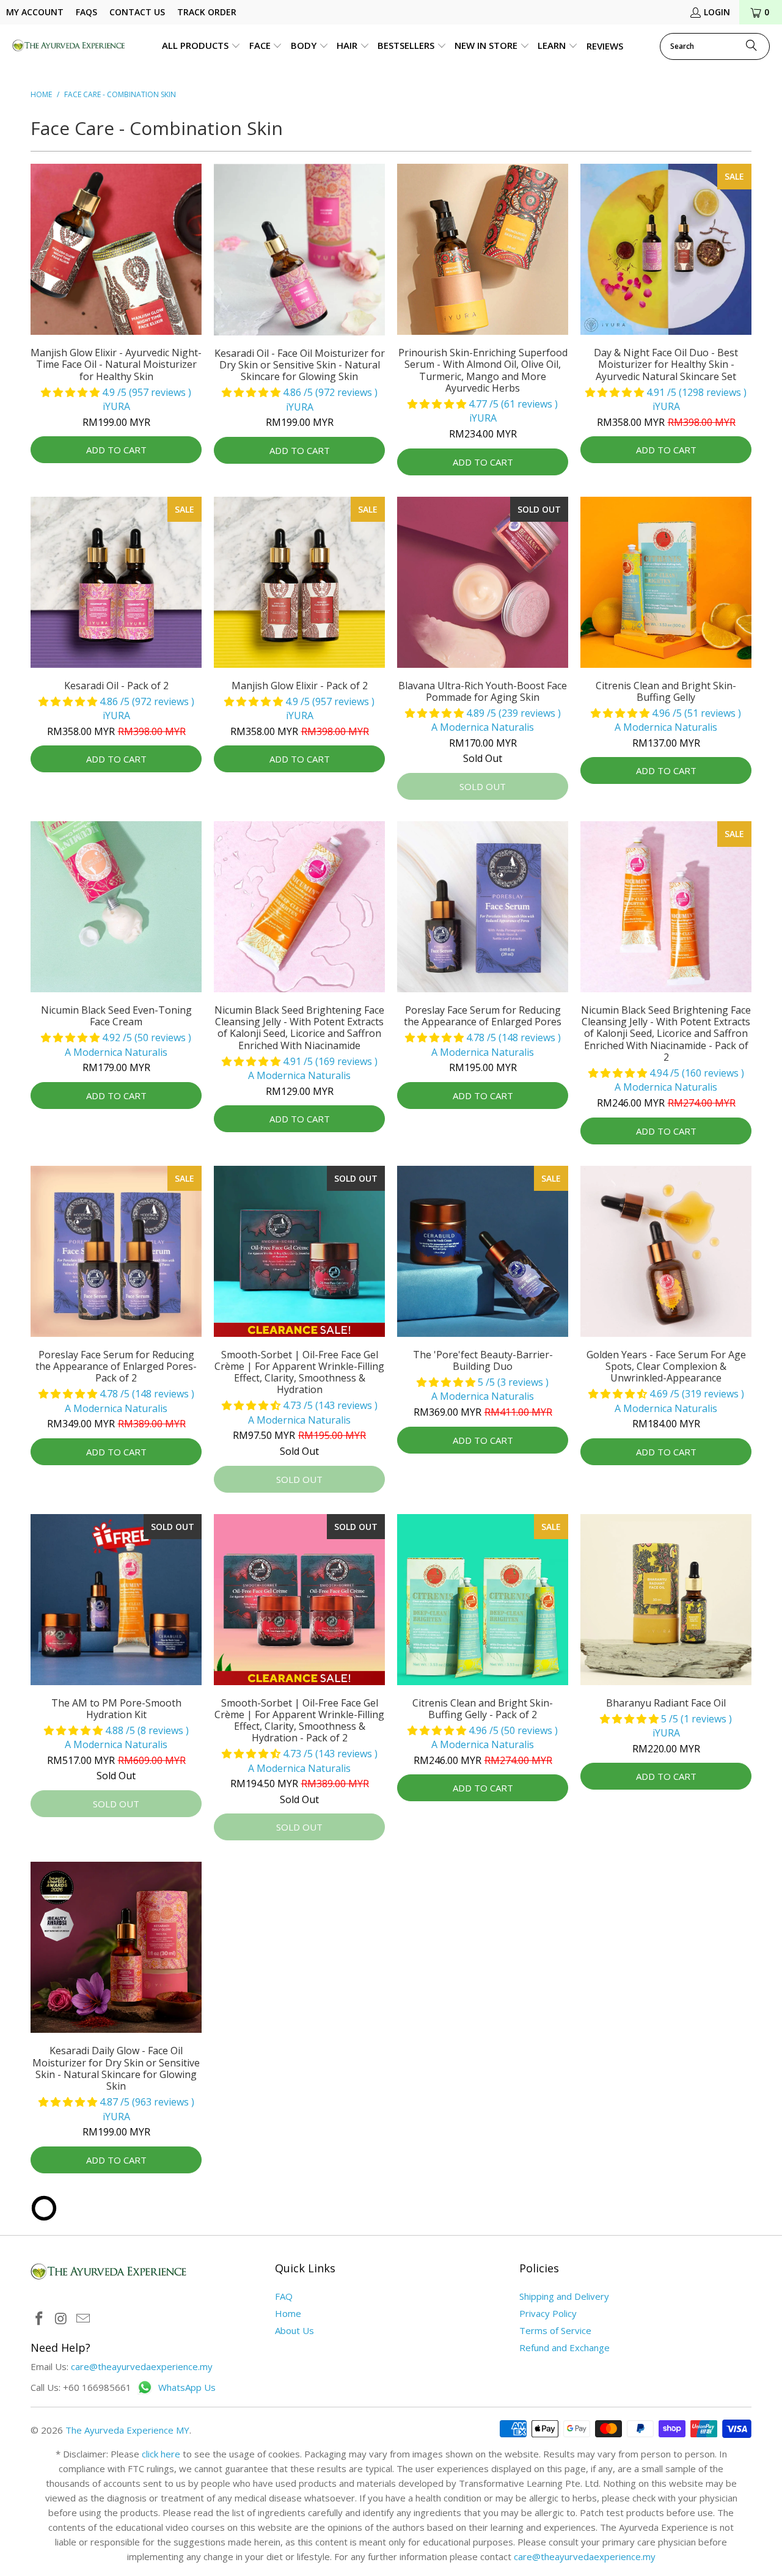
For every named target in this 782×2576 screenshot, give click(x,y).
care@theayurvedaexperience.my (142, 2366)
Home (288, 2313)
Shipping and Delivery (564, 2296)
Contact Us (137, 12)
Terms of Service (555, 2330)
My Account (35, 12)
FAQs (86, 12)
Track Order (207, 12)
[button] (201, 46)
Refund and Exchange (565, 2347)
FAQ (284, 2296)
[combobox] (715, 46)
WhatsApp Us (187, 2388)
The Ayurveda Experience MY (127, 2430)
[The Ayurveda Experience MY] (69, 46)
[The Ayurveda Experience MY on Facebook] (40, 2319)
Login (717, 12)
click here (161, 2454)
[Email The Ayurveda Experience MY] (83, 2319)
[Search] (751, 46)
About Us (294, 2330)
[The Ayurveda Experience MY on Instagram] (62, 2319)
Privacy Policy (548, 2313)
